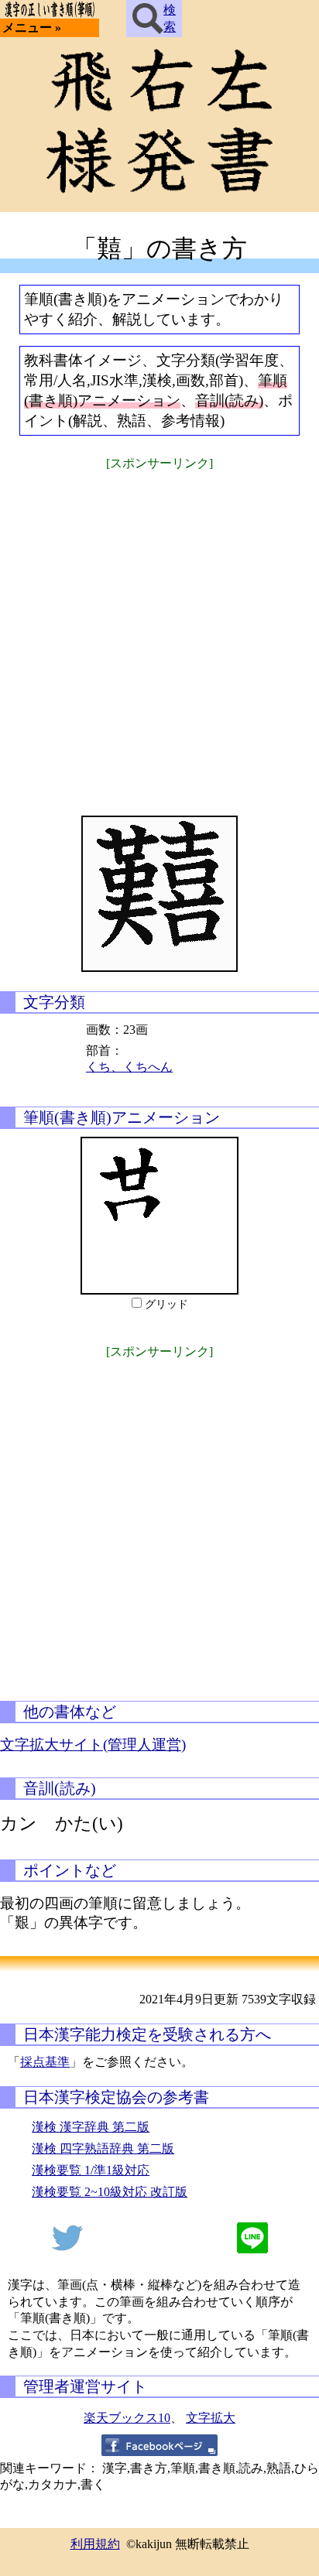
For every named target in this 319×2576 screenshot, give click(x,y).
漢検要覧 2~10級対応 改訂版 (110, 2192)
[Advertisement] (159, 633)
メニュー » (32, 27)
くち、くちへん (129, 1067)
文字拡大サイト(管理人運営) (93, 1745)
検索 (170, 18)
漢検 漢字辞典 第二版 (91, 2127)
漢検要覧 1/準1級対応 (91, 2170)
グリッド (166, 1304)
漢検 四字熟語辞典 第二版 (103, 2148)
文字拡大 (211, 2418)
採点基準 (45, 2062)
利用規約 (95, 2544)
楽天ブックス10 (127, 2418)
